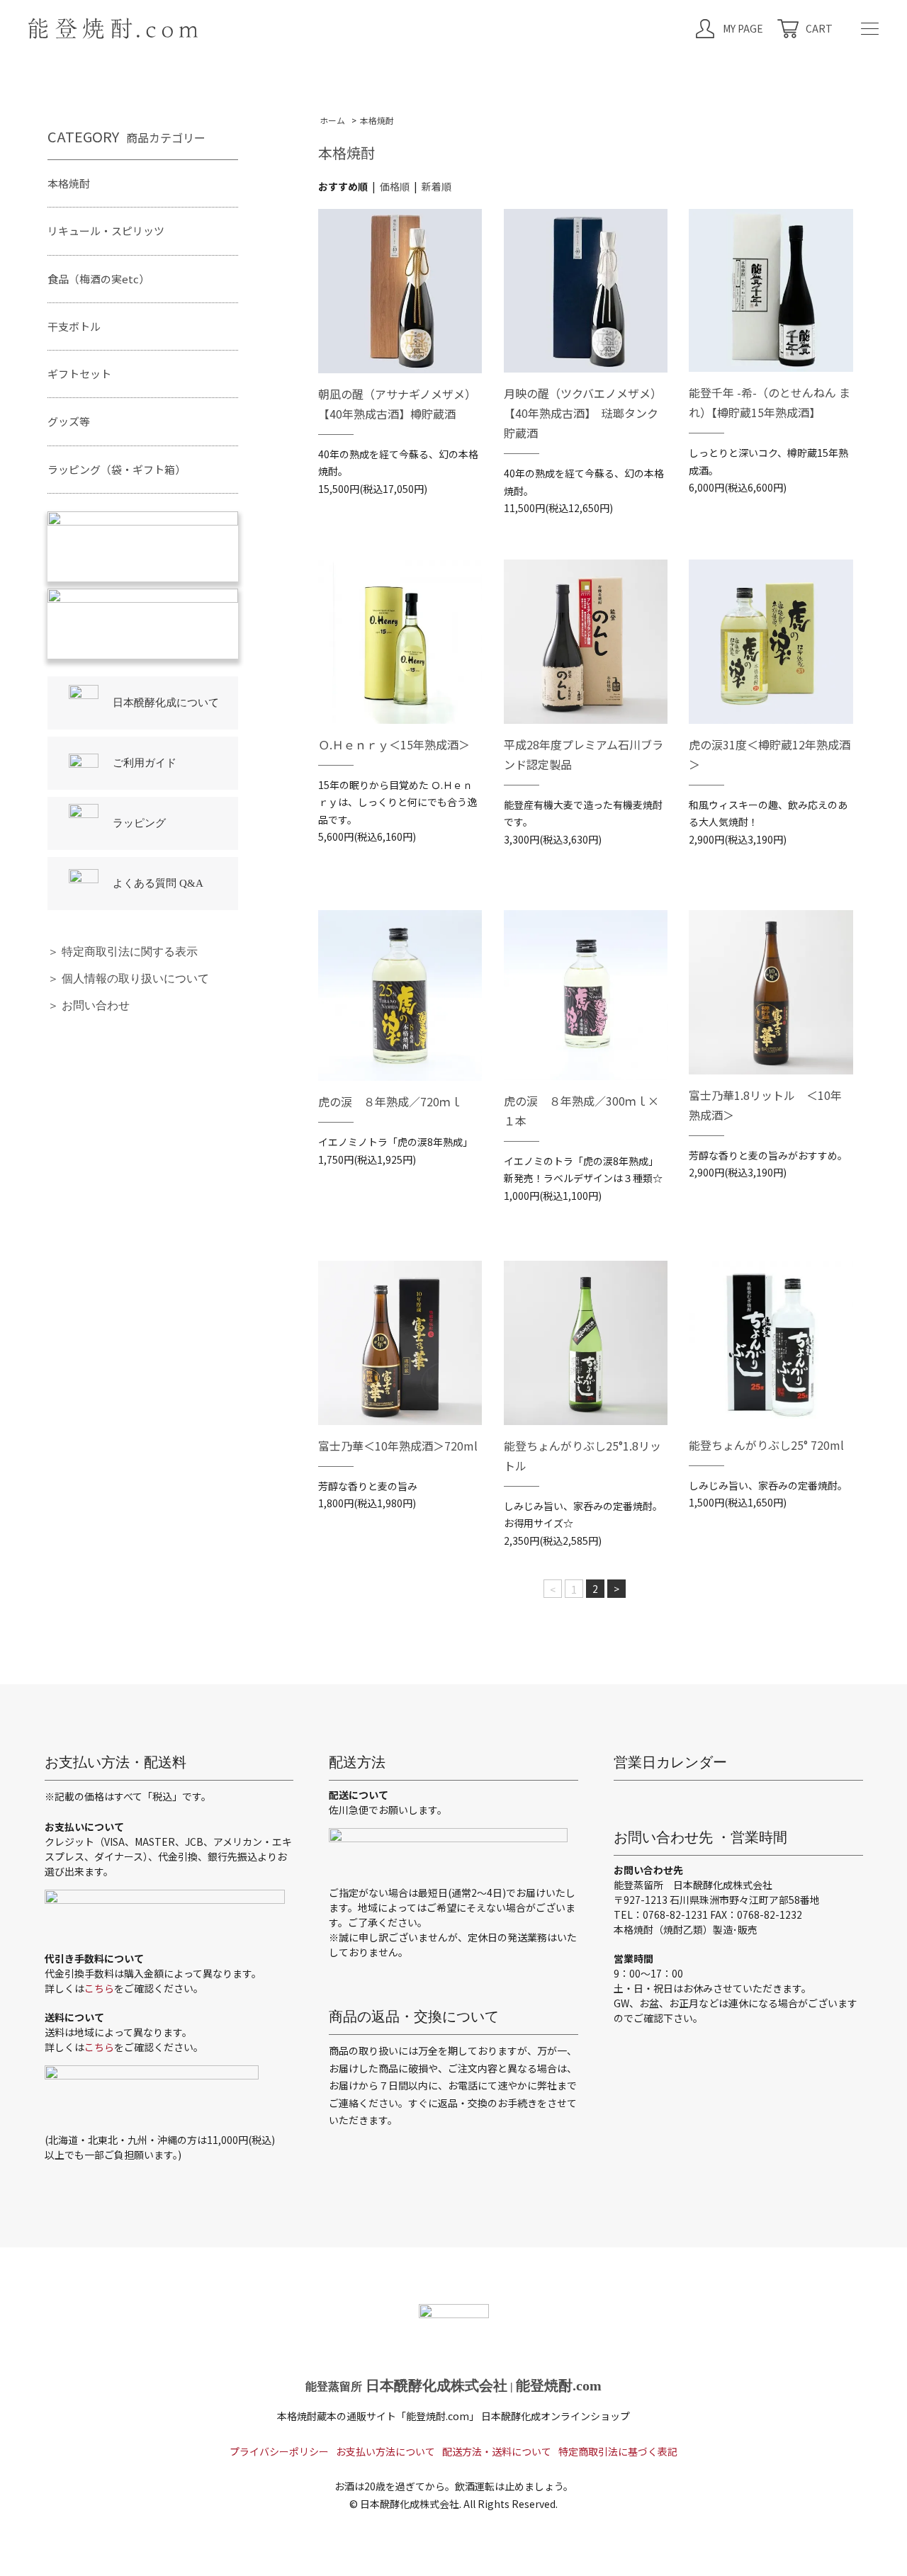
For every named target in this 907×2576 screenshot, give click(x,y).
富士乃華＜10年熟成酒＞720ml (398, 1446)
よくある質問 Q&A (158, 883)
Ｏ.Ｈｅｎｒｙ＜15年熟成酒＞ (394, 744)
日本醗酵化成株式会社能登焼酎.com (453, 2385)
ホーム (332, 120)
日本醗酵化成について (166, 703)
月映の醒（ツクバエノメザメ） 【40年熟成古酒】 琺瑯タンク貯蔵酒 (586, 413)
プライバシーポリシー (279, 2451)
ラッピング (139, 823)
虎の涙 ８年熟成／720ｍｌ (390, 1101)
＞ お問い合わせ (89, 1005)
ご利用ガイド (145, 763)
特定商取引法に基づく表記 (618, 2451)
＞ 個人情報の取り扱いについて (128, 978)
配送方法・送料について (497, 2451)
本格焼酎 (377, 120)
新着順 (436, 186)
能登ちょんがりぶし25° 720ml (766, 1445)
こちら (99, 1988)
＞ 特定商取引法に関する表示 (123, 952)
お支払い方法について (385, 2451)
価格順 (395, 186)
